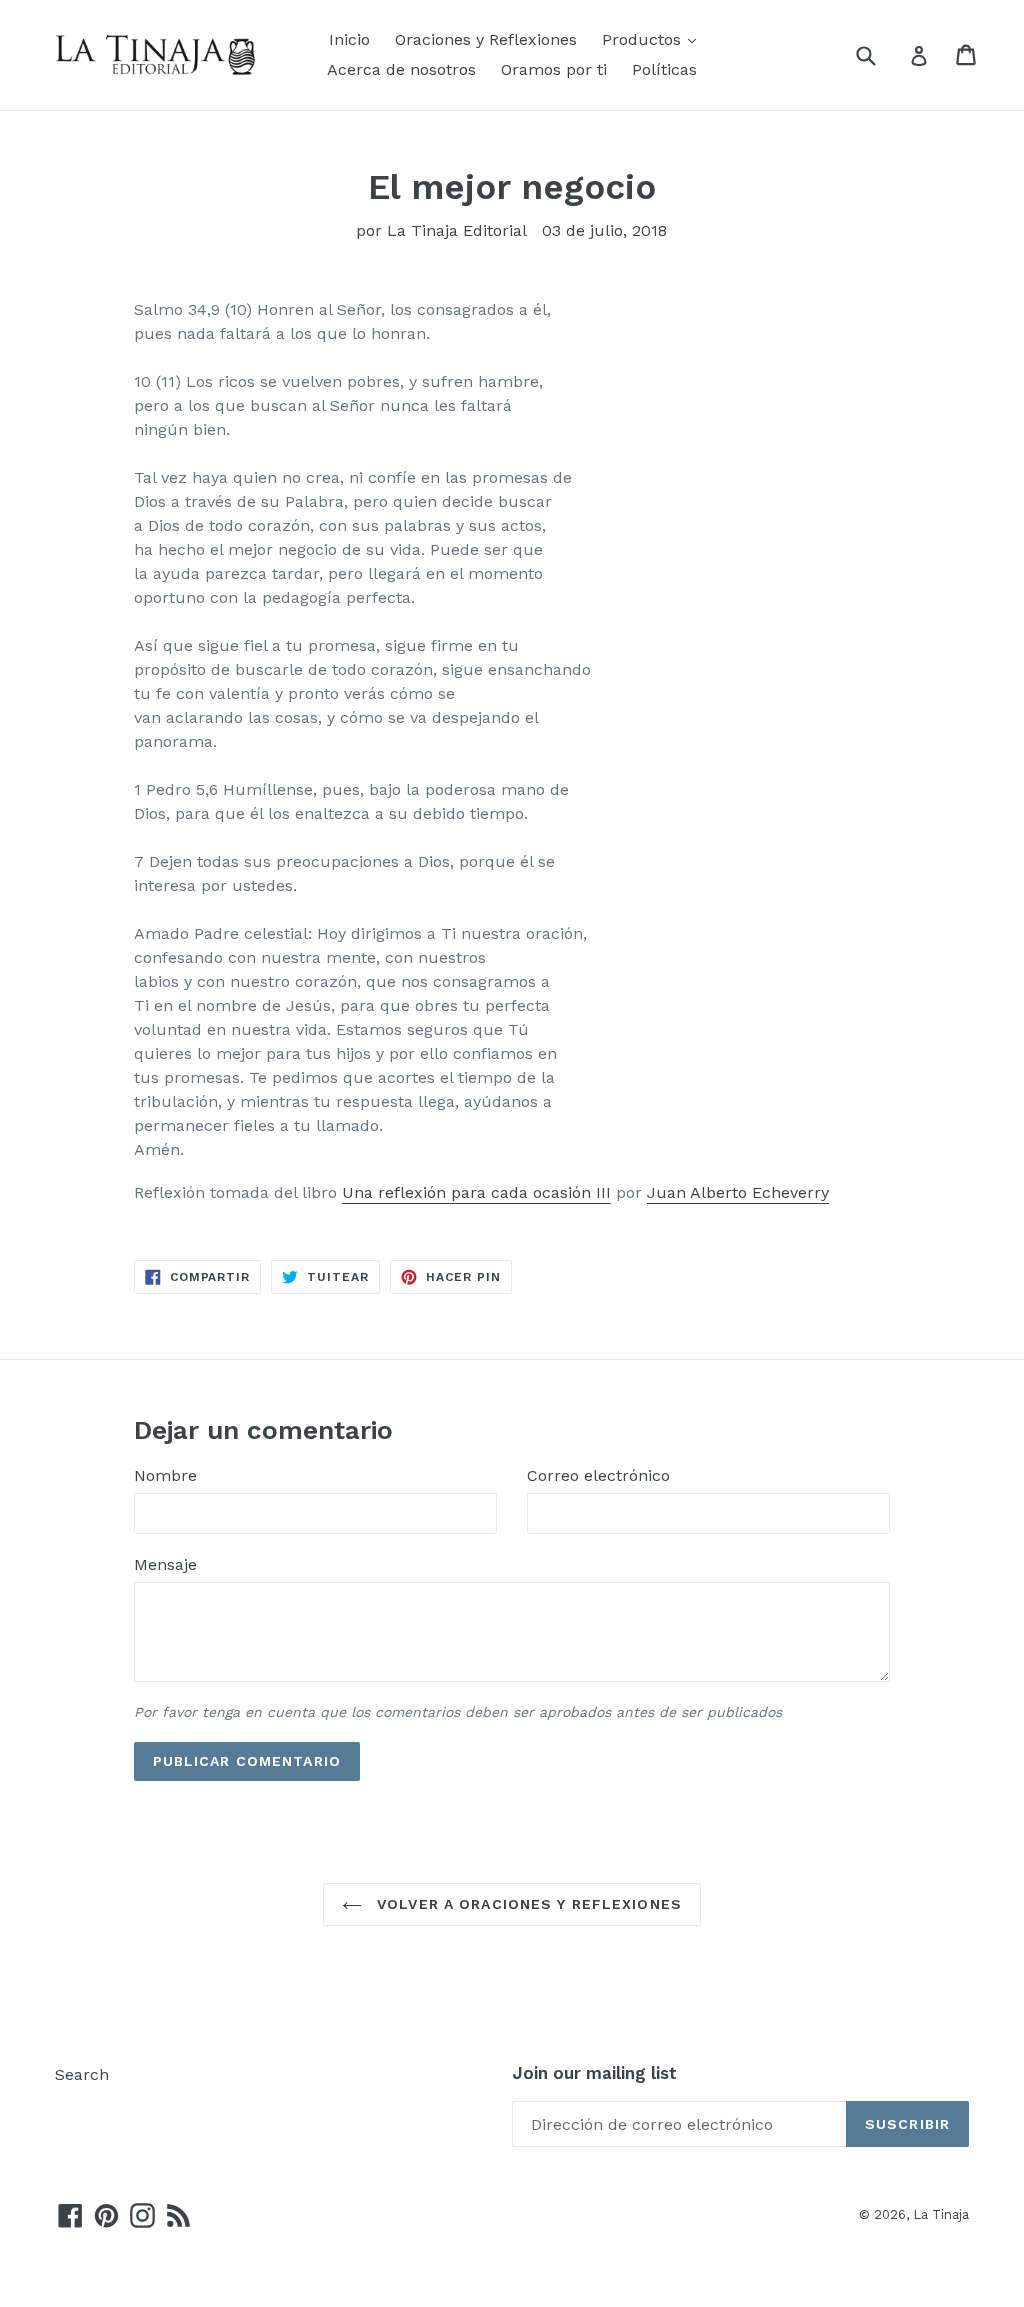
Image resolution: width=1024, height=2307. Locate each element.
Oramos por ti (554, 69)
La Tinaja (941, 2214)
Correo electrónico (598, 1475)
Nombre (165, 1475)
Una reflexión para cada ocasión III (476, 1192)
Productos (644, 39)
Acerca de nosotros (401, 69)
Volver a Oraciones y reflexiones (527, 1904)
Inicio (349, 39)
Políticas (664, 69)
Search (82, 2074)
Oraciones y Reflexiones (486, 39)
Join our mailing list (594, 2073)
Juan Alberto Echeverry (738, 1192)
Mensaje (165, 1564)
